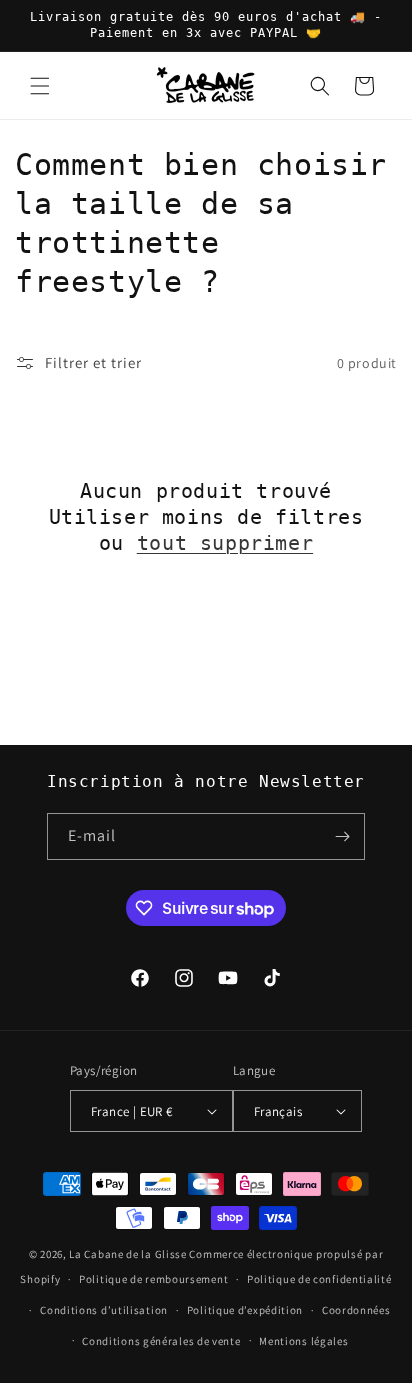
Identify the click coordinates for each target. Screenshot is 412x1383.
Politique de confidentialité (319, 1279)
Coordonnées (356, 1310)
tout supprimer (225, 543)
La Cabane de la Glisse (127, 1254)
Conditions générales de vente (161, 1341)
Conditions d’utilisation (104, 1310)
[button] (40, 86)
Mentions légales (303, 1341)
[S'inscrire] (342, 836)
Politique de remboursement (153, 1279)
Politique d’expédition (245, 1310)
